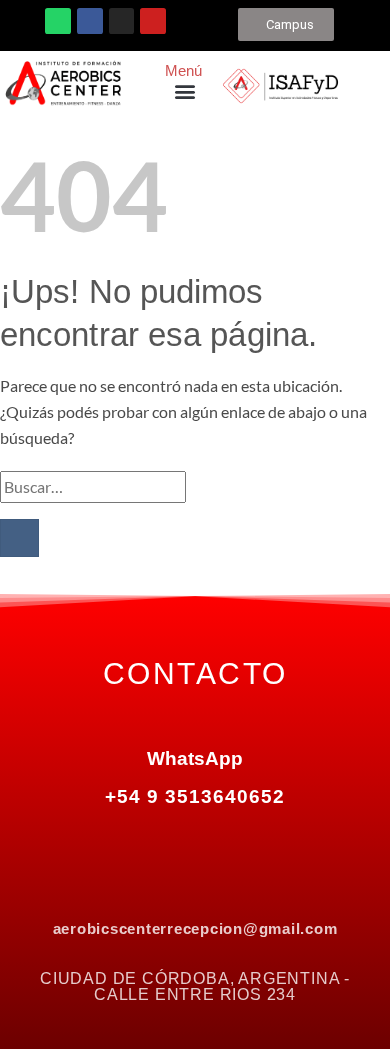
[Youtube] (153, 21)
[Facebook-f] (110, 843)
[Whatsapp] (58, 21)
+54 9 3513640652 (194, 796)
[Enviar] (19, 538)
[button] (185, 90)
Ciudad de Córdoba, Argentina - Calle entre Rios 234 (195, 986)
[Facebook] (90, 21)
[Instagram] (122, 21)
